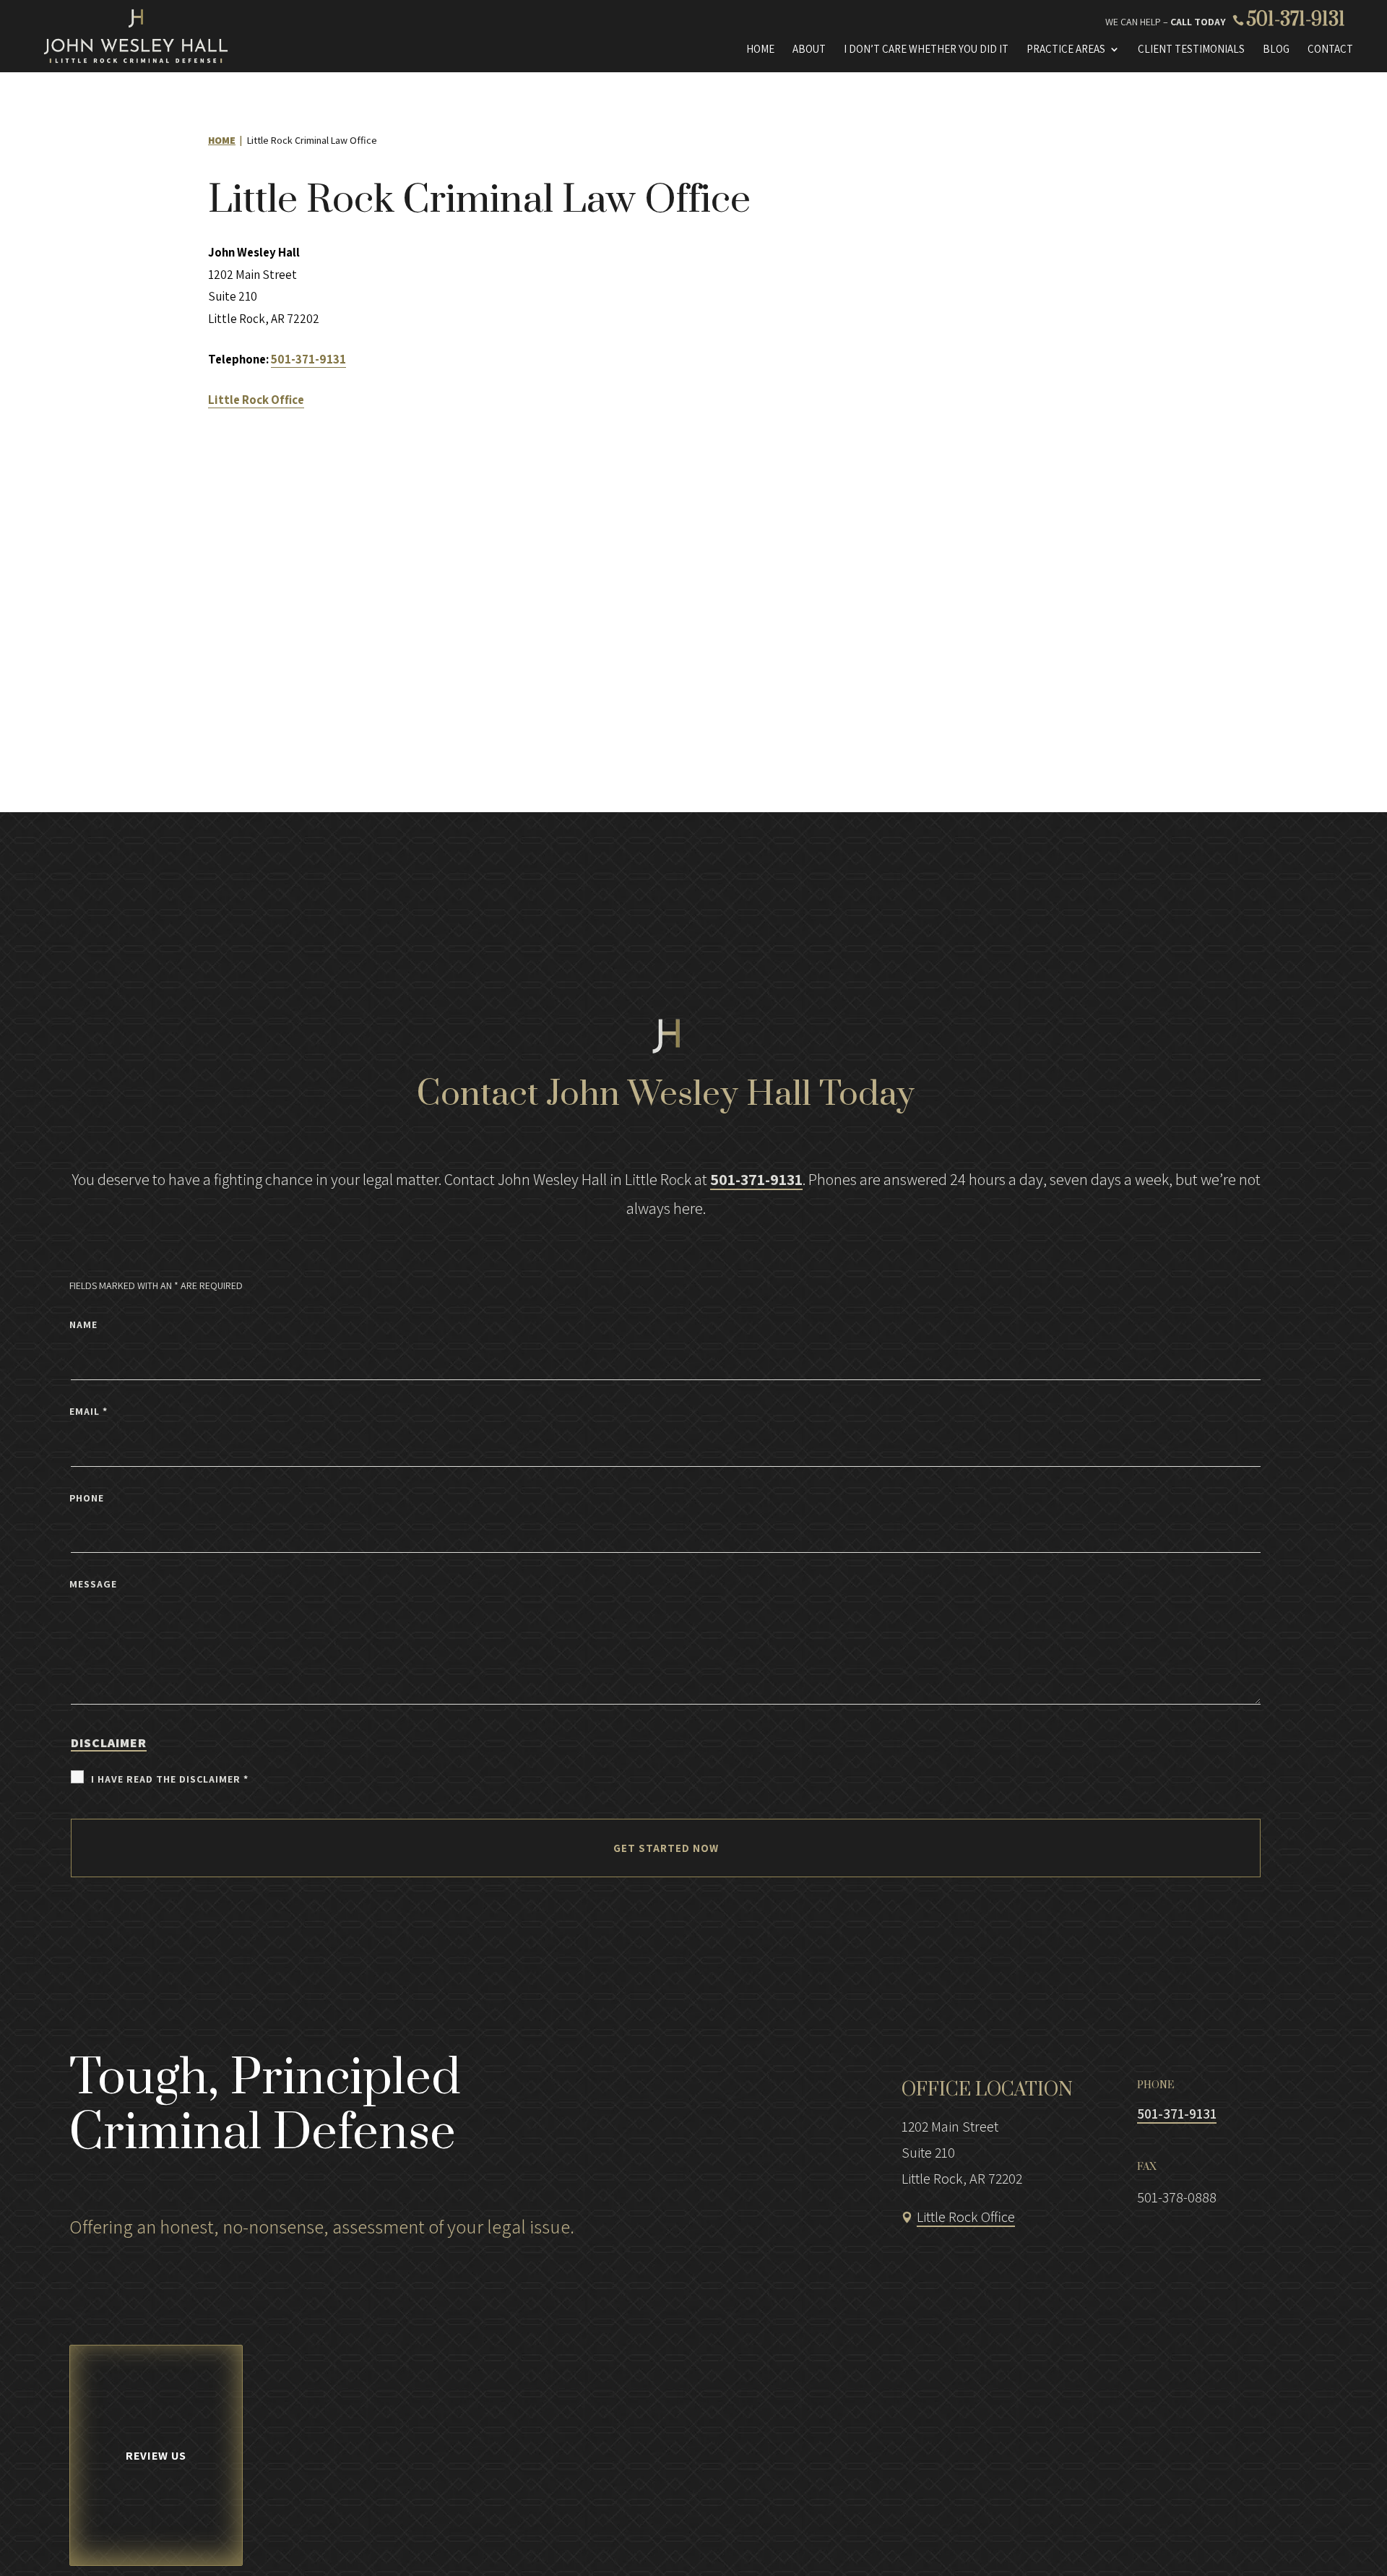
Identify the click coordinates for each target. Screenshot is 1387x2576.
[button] (1309, 2537)
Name (83, 1324)
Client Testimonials (1191, 49)
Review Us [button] (156, 2456)
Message (93, 1584)
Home (760, 49)
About (809, 49)
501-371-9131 (1296, 20)
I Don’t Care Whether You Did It (926, 49)
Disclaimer (109, 1743)
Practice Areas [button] (1066, 49)
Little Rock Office (966, 2217)
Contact (1330, 49)
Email (88, 1411)
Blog (1276, 49)
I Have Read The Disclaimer (170, 1779)
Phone (87, 1498)
